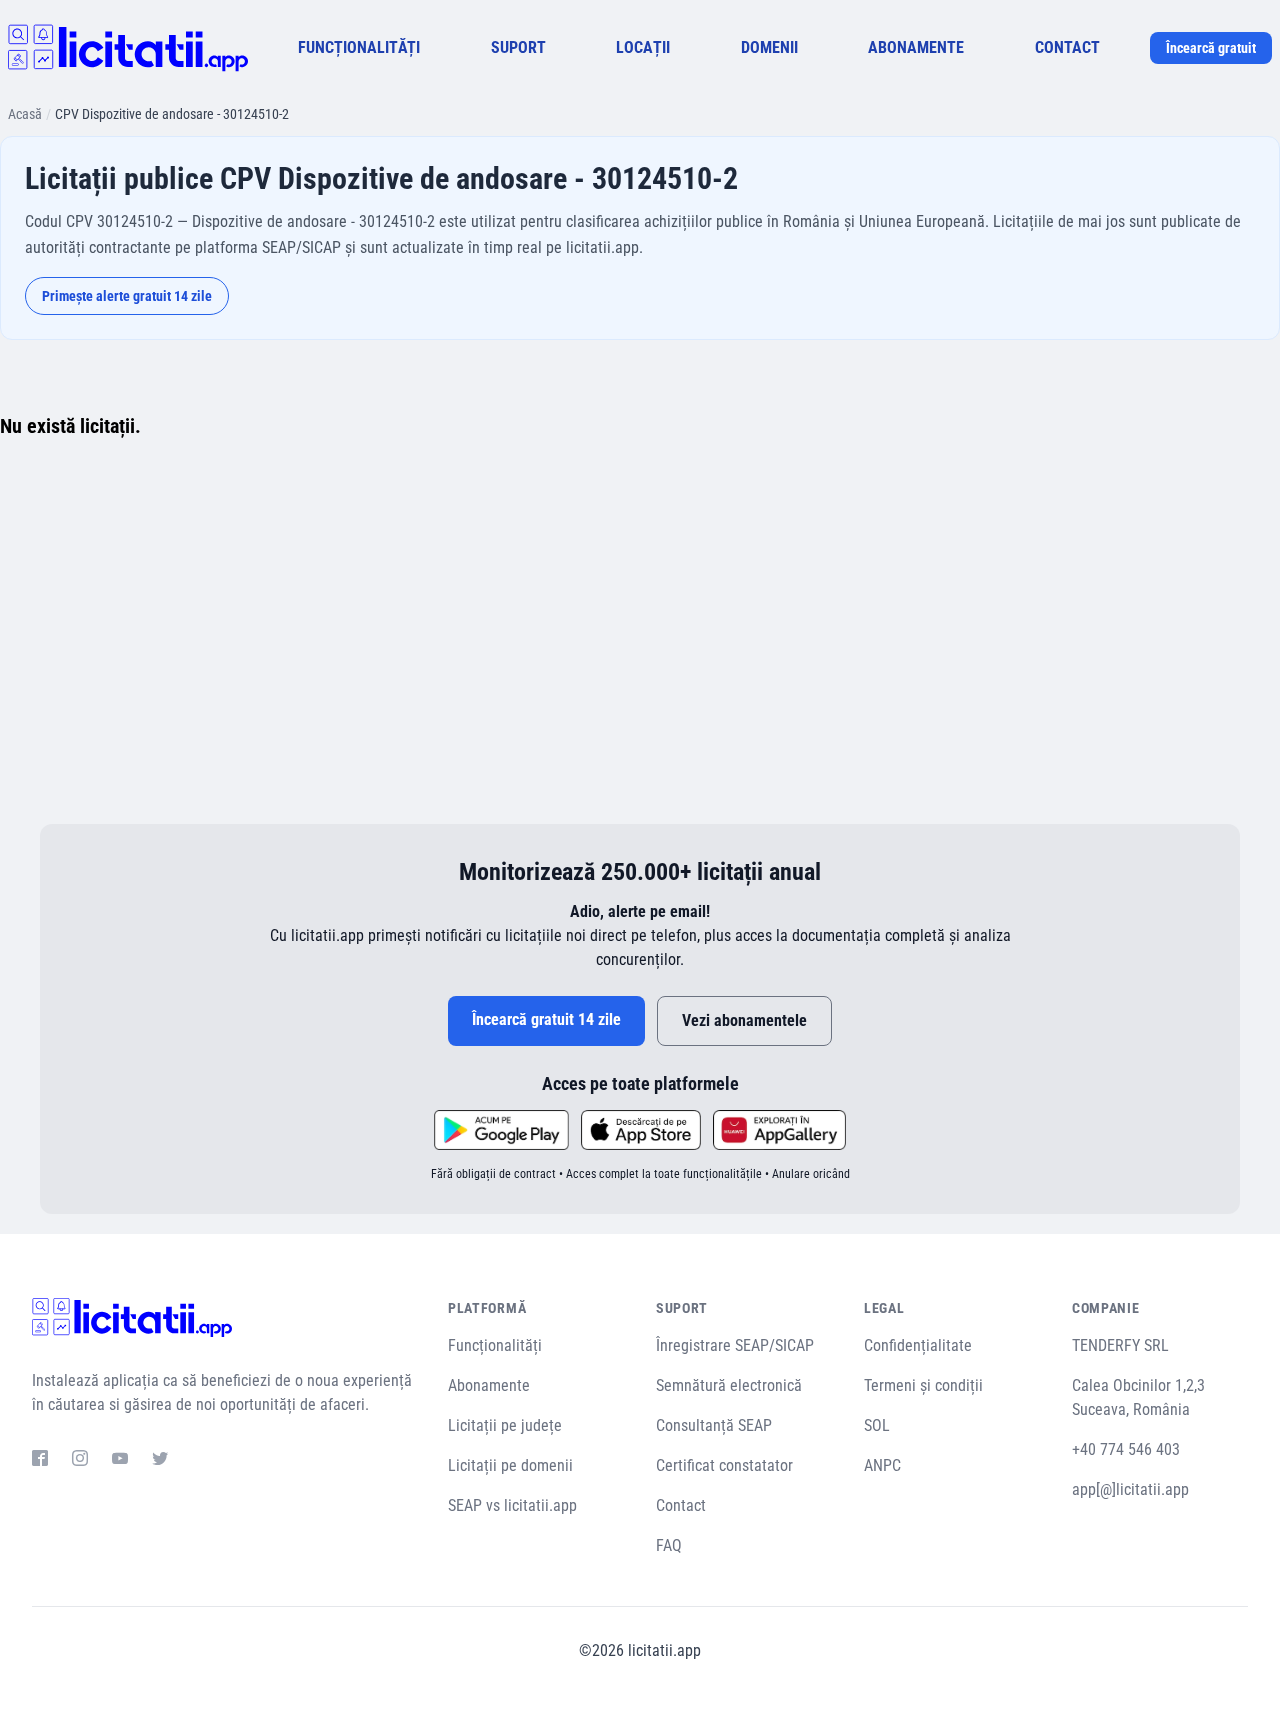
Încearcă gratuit (1211, 48)
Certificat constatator (724, 1465)
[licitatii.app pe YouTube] (120, 1461)
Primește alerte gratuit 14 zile (127, 296)
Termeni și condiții (923, 1385)
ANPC (882, 1465)
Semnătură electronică (729, 1385)
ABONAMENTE (916, 47)
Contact (681, 1505)
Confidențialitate (918, 1345)
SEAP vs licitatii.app (512, 1505)
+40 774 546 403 (1126, 1449)
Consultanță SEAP (714, 1425)
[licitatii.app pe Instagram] (80, 1461)
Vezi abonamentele (744, 1020)
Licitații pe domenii (510, 1465)
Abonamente (489, 1385)
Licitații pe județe (505, 1425)
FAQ (669, 1545)
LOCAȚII (643, 47)
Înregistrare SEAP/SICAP (735, 1345)
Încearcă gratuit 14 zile (546, 1019)
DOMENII (769, 47)
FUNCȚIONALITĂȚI (359, 47)
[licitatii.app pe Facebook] (40, 1461)
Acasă (25, 114)
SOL (877, 1425)
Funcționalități (495, 1345)
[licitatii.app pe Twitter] (160, 1461)
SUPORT (518, 47)
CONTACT (1067, 47)
